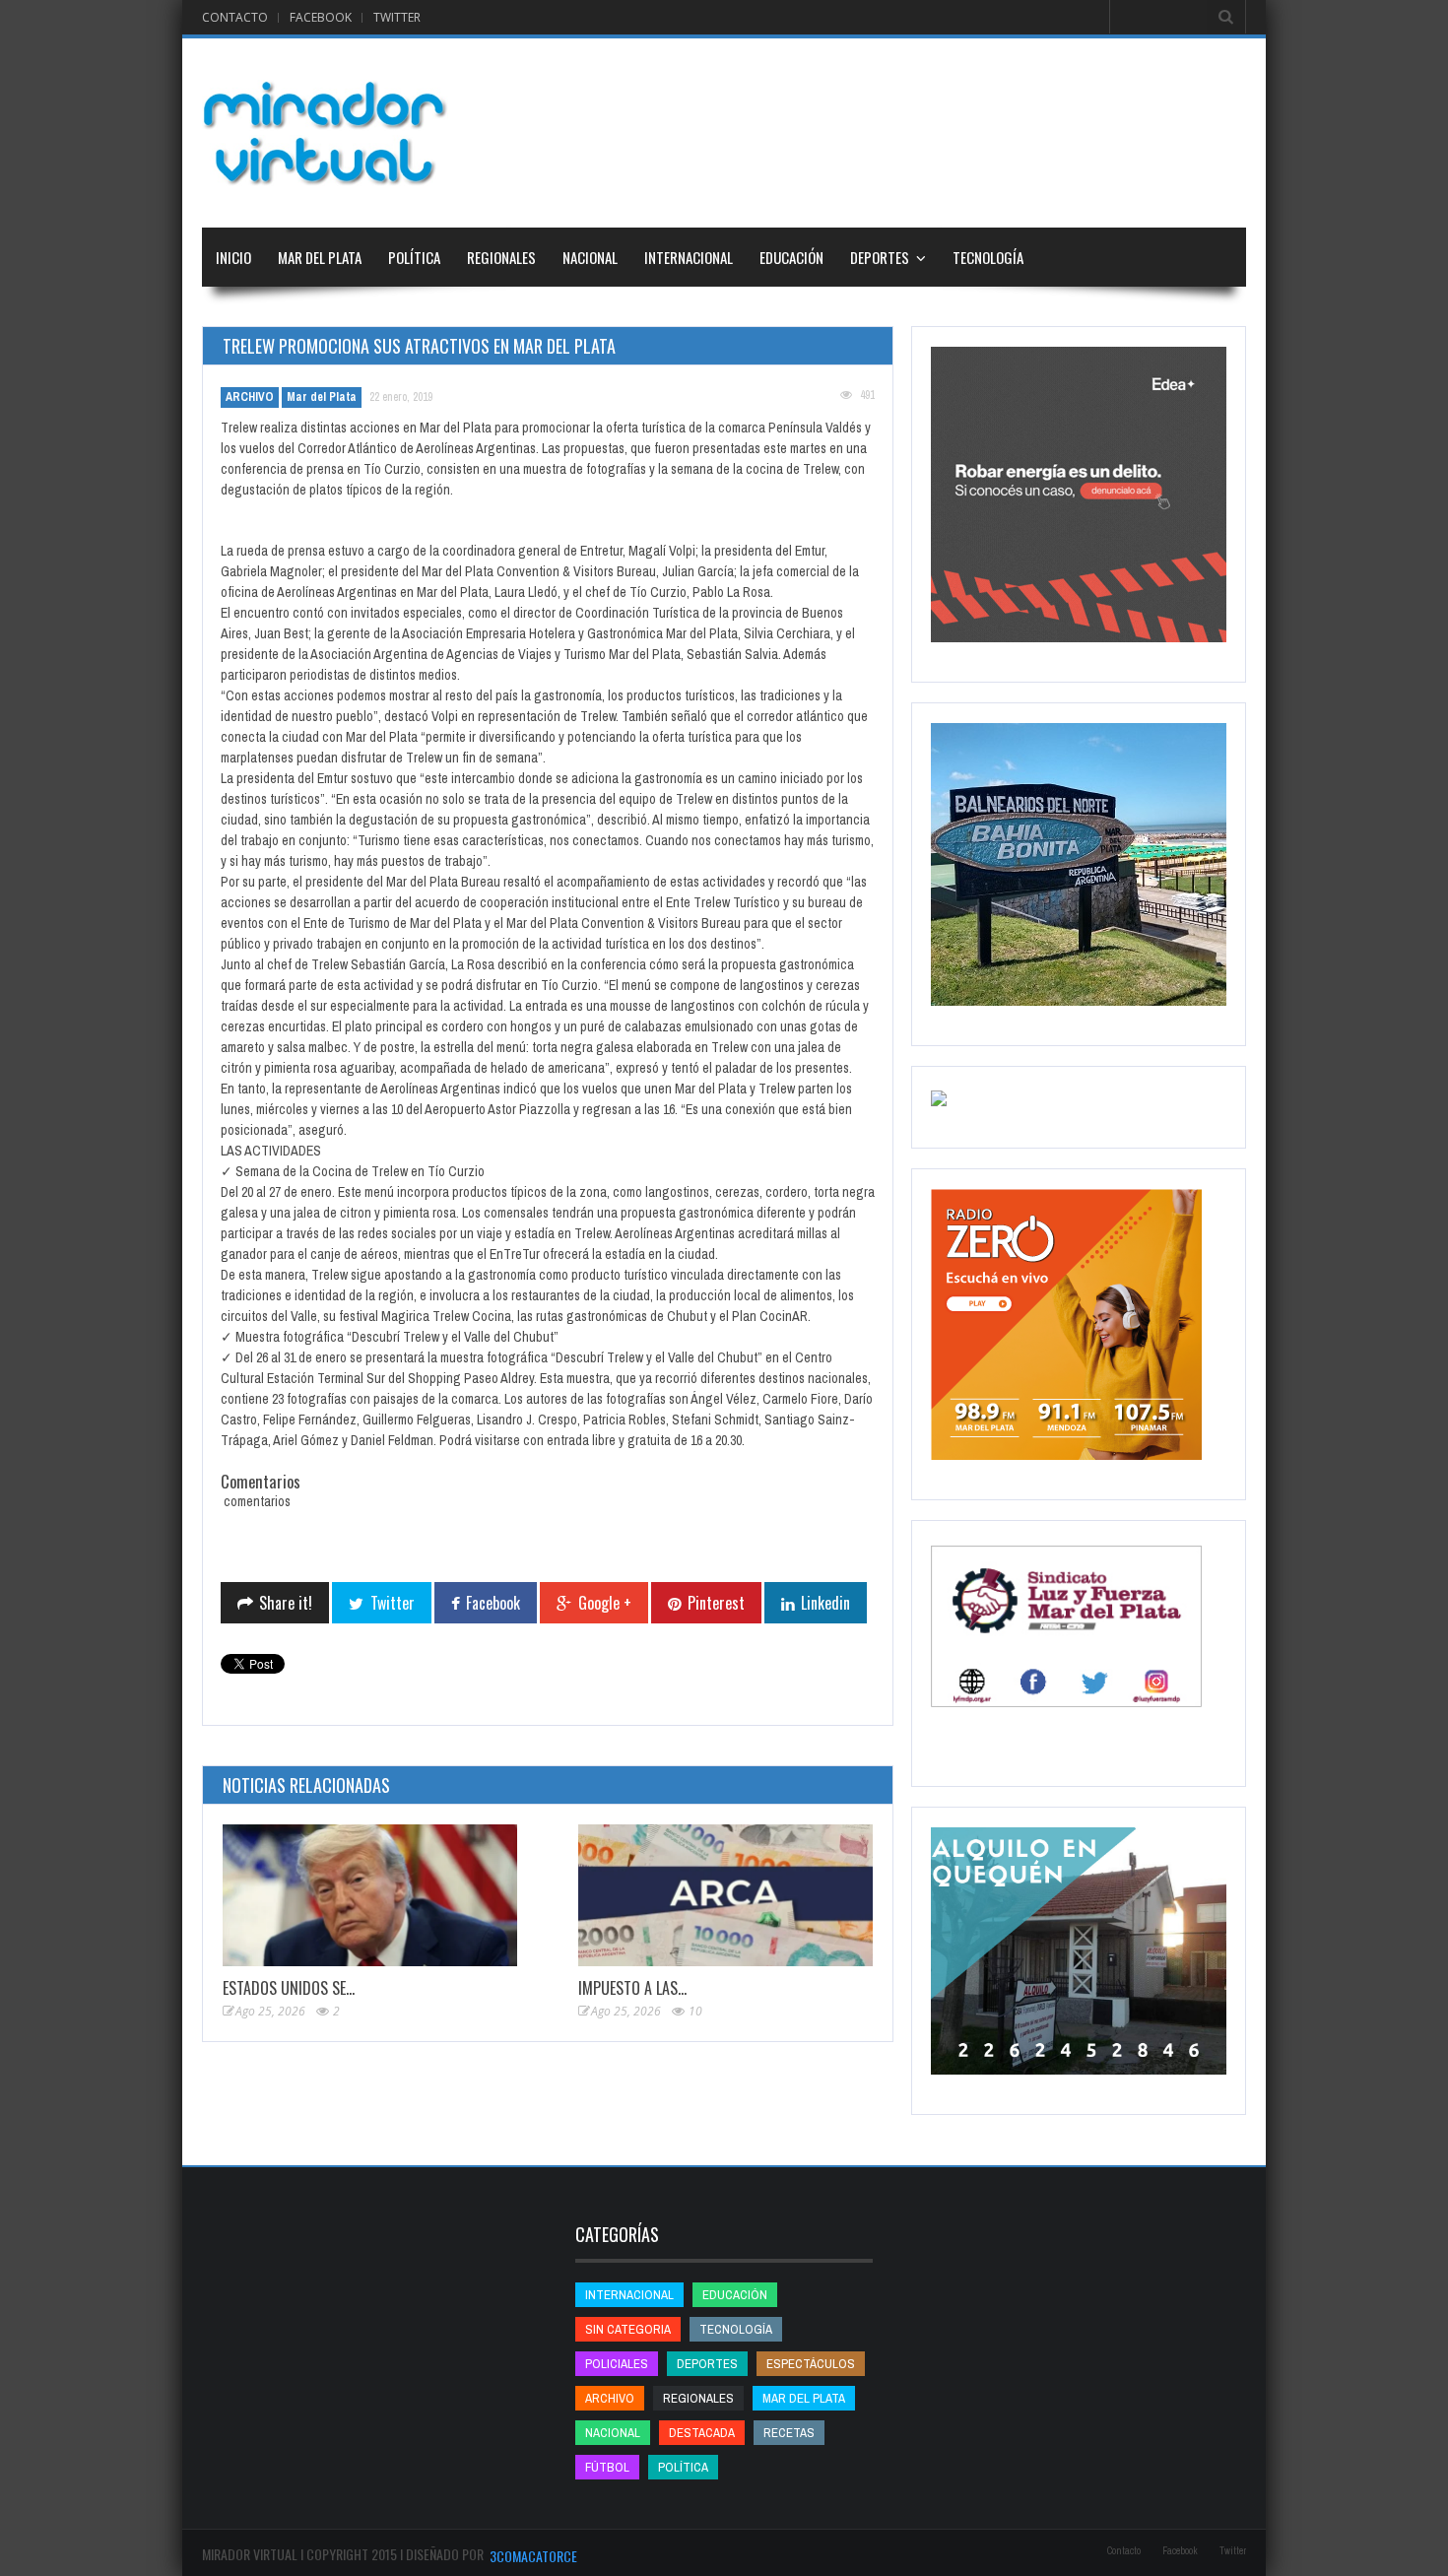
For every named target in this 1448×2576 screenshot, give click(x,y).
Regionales (501, 257)
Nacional (590, 257)
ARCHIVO (250, 397)
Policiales (617, 2364)
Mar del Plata (320, 257)
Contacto (235, 17)
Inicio (233, 257)
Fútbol (607, 2467)
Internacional (689, 257)
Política (414, 257)
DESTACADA (702, 2433)
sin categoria (628, 2329)
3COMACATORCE (533, 2556)
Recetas (789, 2433)
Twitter (397, 17)
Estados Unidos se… (289, 1988)
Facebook (321, 17)
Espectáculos (811, 2364)
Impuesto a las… (632, 1988)
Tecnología (988, 257)
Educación (791, 257)
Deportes (880, 257)
